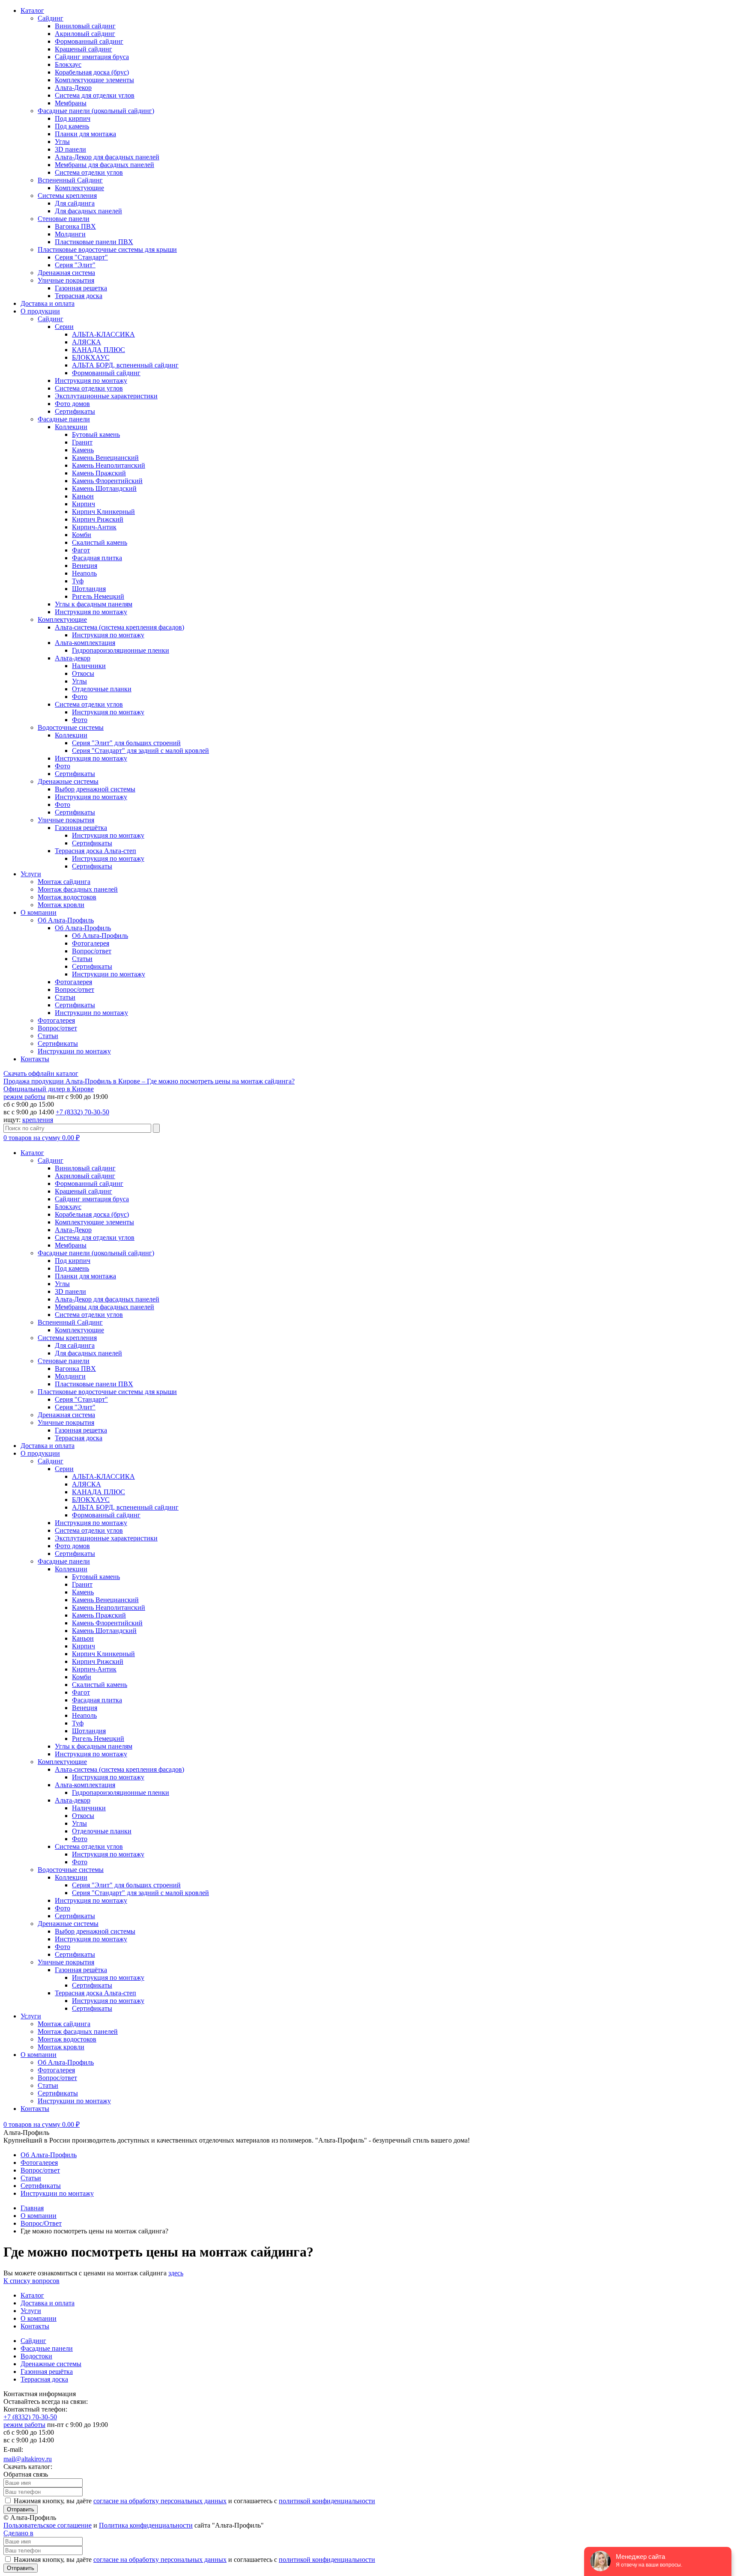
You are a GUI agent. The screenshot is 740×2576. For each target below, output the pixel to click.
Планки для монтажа (85, 134)
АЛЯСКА (87, 342)
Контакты (35, 1059)
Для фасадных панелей (88, 211)
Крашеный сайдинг (84, 49)
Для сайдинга (75, 203)
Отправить (21, 2509)
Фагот (81, 550)
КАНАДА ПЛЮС (98, 350)
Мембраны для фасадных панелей (104, 165)
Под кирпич (73, 118)
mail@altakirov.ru (28, 2459)
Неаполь (84, 573)
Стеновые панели (64, 219)
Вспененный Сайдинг (70, 180)
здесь (176, 2273)
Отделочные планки (102, 689)
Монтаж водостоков (67, 897)
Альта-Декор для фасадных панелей (107, 157)
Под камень (72, 126)
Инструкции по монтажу (109, 974)
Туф (78, 581)
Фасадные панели (64, 419)
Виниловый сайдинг (85, 26)
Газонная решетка (81, 288)
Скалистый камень (100, 542)
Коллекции (71, 427)
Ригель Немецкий (98, 596)
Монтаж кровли (61, 905)
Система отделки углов (89, 172)
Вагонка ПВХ (75, 226)
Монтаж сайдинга (64, 882)
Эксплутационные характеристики (106, 396)
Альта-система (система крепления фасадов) (119, 627)
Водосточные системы (71, 727)
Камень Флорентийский (107, 481)
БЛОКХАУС (91, 357)
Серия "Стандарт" (81, 257)
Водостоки (36, 2356)
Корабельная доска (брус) (92, 72)
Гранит (82, 442)
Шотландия (89, 589)
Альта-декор (73, 658)
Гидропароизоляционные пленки (121, 650)
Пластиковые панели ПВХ (94, 242)
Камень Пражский (99, 473)
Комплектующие (79, 188)
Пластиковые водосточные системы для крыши (107, 249)
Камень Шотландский (104, 488)
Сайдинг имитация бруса (92, 57)
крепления (38, 1120)
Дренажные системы (68, 781)
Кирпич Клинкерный (103, 512)
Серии (64, 327)
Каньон (83, 496)
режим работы (24, 1097)
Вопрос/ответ (92, 951)
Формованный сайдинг (89, 41)
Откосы (83, 673)
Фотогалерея (91, 943)
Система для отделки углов (95, 95)
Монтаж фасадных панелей (78, 889)
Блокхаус (68, 64)
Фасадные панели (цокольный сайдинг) (96, 111)
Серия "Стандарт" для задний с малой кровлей (140, 751)
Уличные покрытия (66, 280)
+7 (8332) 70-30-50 (82, 1112)
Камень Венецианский (105, 458)
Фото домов (72, 404)
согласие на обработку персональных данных (160, 2501)
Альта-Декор (73, 88)
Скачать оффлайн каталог (41, 1073)
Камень (83, 450)
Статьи (82, 959)
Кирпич (84, 504)
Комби (82, 535)
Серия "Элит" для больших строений (126, 743)
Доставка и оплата (48, 303)
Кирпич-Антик (94, 527)
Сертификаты (75, 411)
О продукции (40, 311)
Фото (80, 697)
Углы (62, 142)
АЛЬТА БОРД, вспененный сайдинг (125, 365)
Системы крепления (67, 196)
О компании (39, 912)
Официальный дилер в (49, 1089)
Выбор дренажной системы (95, 789)
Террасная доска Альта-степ (95, 851)
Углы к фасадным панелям (94, 604)
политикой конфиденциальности (327, 2501)
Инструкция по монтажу (91, 381)
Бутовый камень (96, 434)
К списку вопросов (31, 2281)
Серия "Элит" (75, 265)
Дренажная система (66, 273)
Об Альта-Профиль (66, 920)
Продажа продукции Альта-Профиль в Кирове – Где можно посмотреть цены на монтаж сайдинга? (149, 1081)
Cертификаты (92, 966)
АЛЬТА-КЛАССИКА (103, 334)
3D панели (70, 149)
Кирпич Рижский (98, 519)
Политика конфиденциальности (146, 2525)
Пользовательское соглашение (48, 2525)
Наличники (89, 666)
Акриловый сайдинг (85, 34)
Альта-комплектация (85, 643)
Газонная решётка (81, 828)
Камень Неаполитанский (109, 465)
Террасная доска (79, 296)
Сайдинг (51, 18)
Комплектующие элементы (94, 80)
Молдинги (70, 234)
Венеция (85, 566)
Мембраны (71, 103)
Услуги (31, 874)
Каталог (32, 10)
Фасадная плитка (97, 558)
